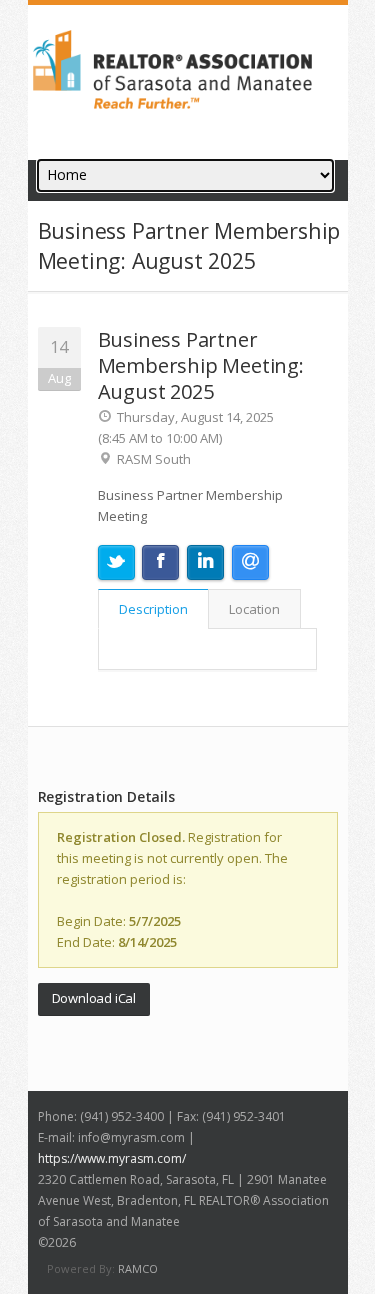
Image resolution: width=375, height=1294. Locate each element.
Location (254, 609)
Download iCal (94, 998)
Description (153, 609)
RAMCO (138, 1268)
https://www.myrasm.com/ (112, 1158)
